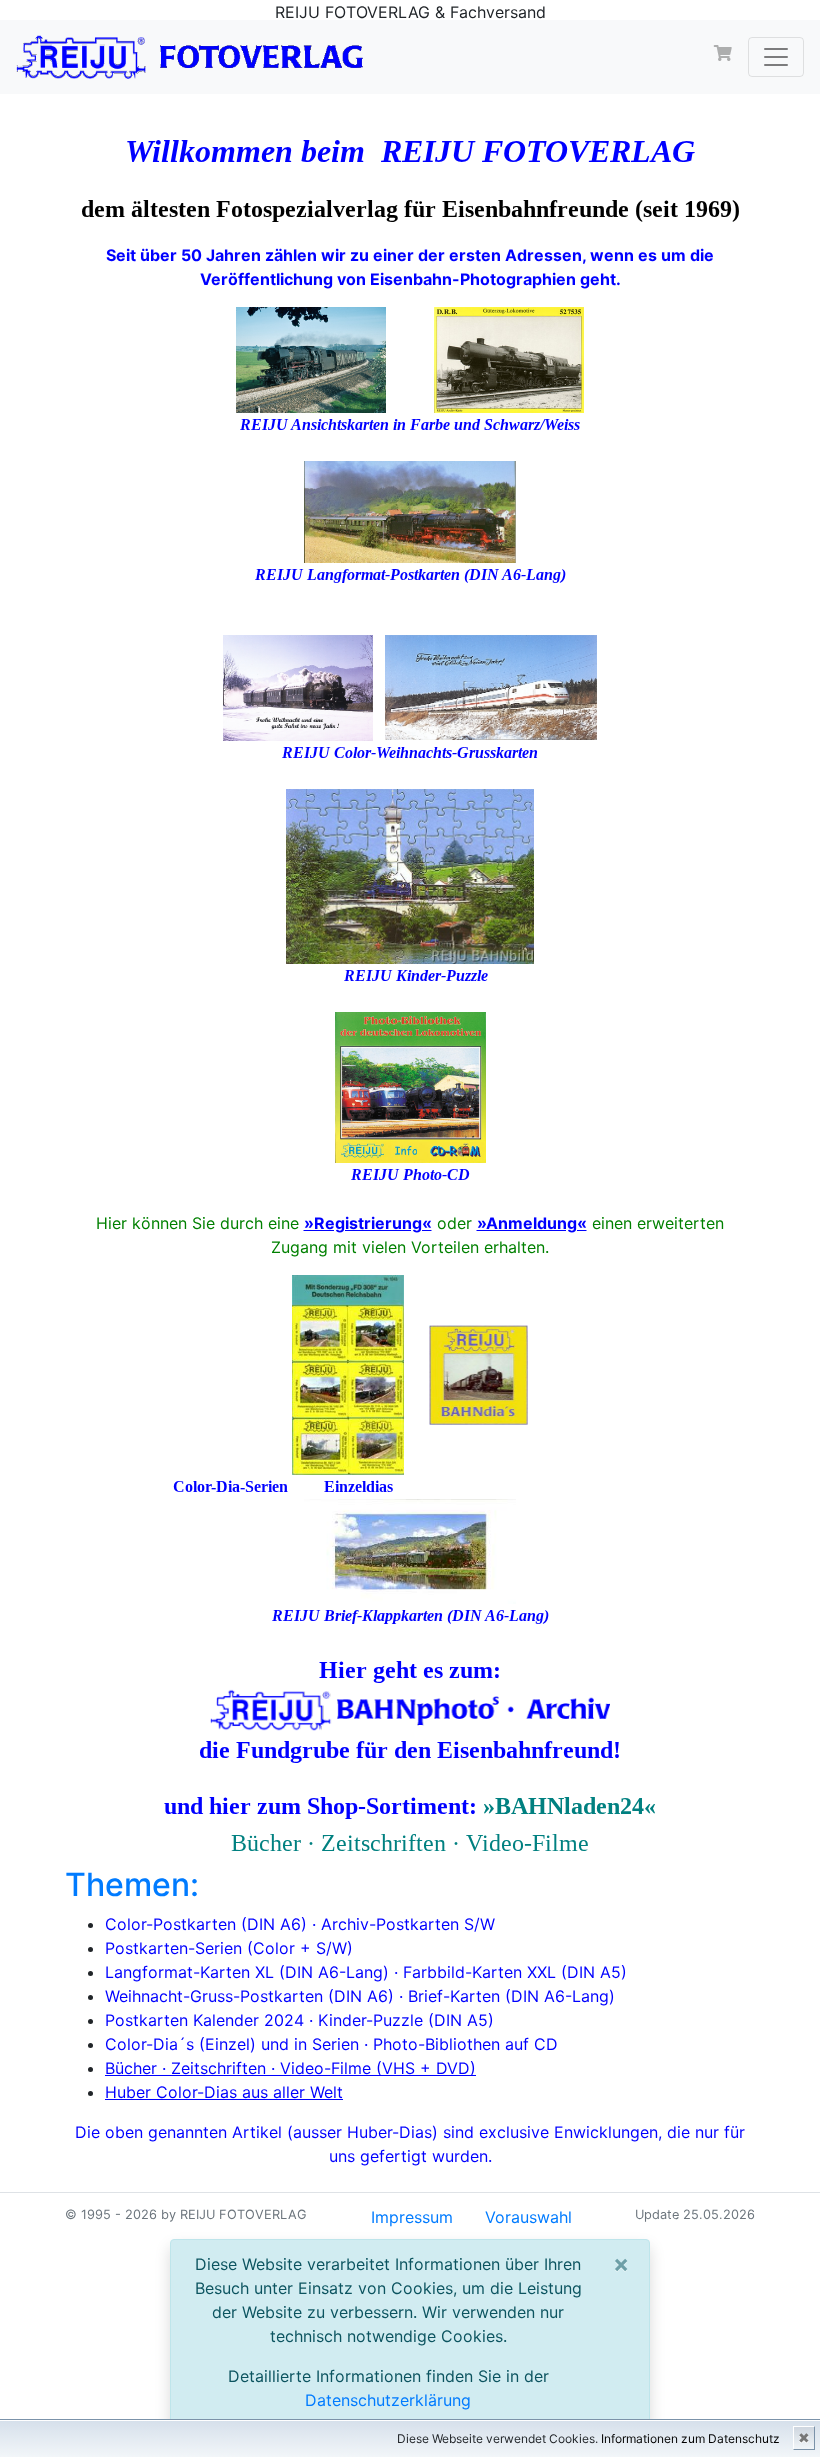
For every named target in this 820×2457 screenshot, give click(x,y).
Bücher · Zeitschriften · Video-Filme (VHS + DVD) (290, 2068)
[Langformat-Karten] (410, 509)
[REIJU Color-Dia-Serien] (348, 1373)
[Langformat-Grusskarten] (491, 685)
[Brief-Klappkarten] (410, 1550)
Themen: (132, 1884)
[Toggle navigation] (776, 57)
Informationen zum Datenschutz (690, 2438)
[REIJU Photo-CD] (410, 1085)
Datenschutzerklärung (388, 2400)
